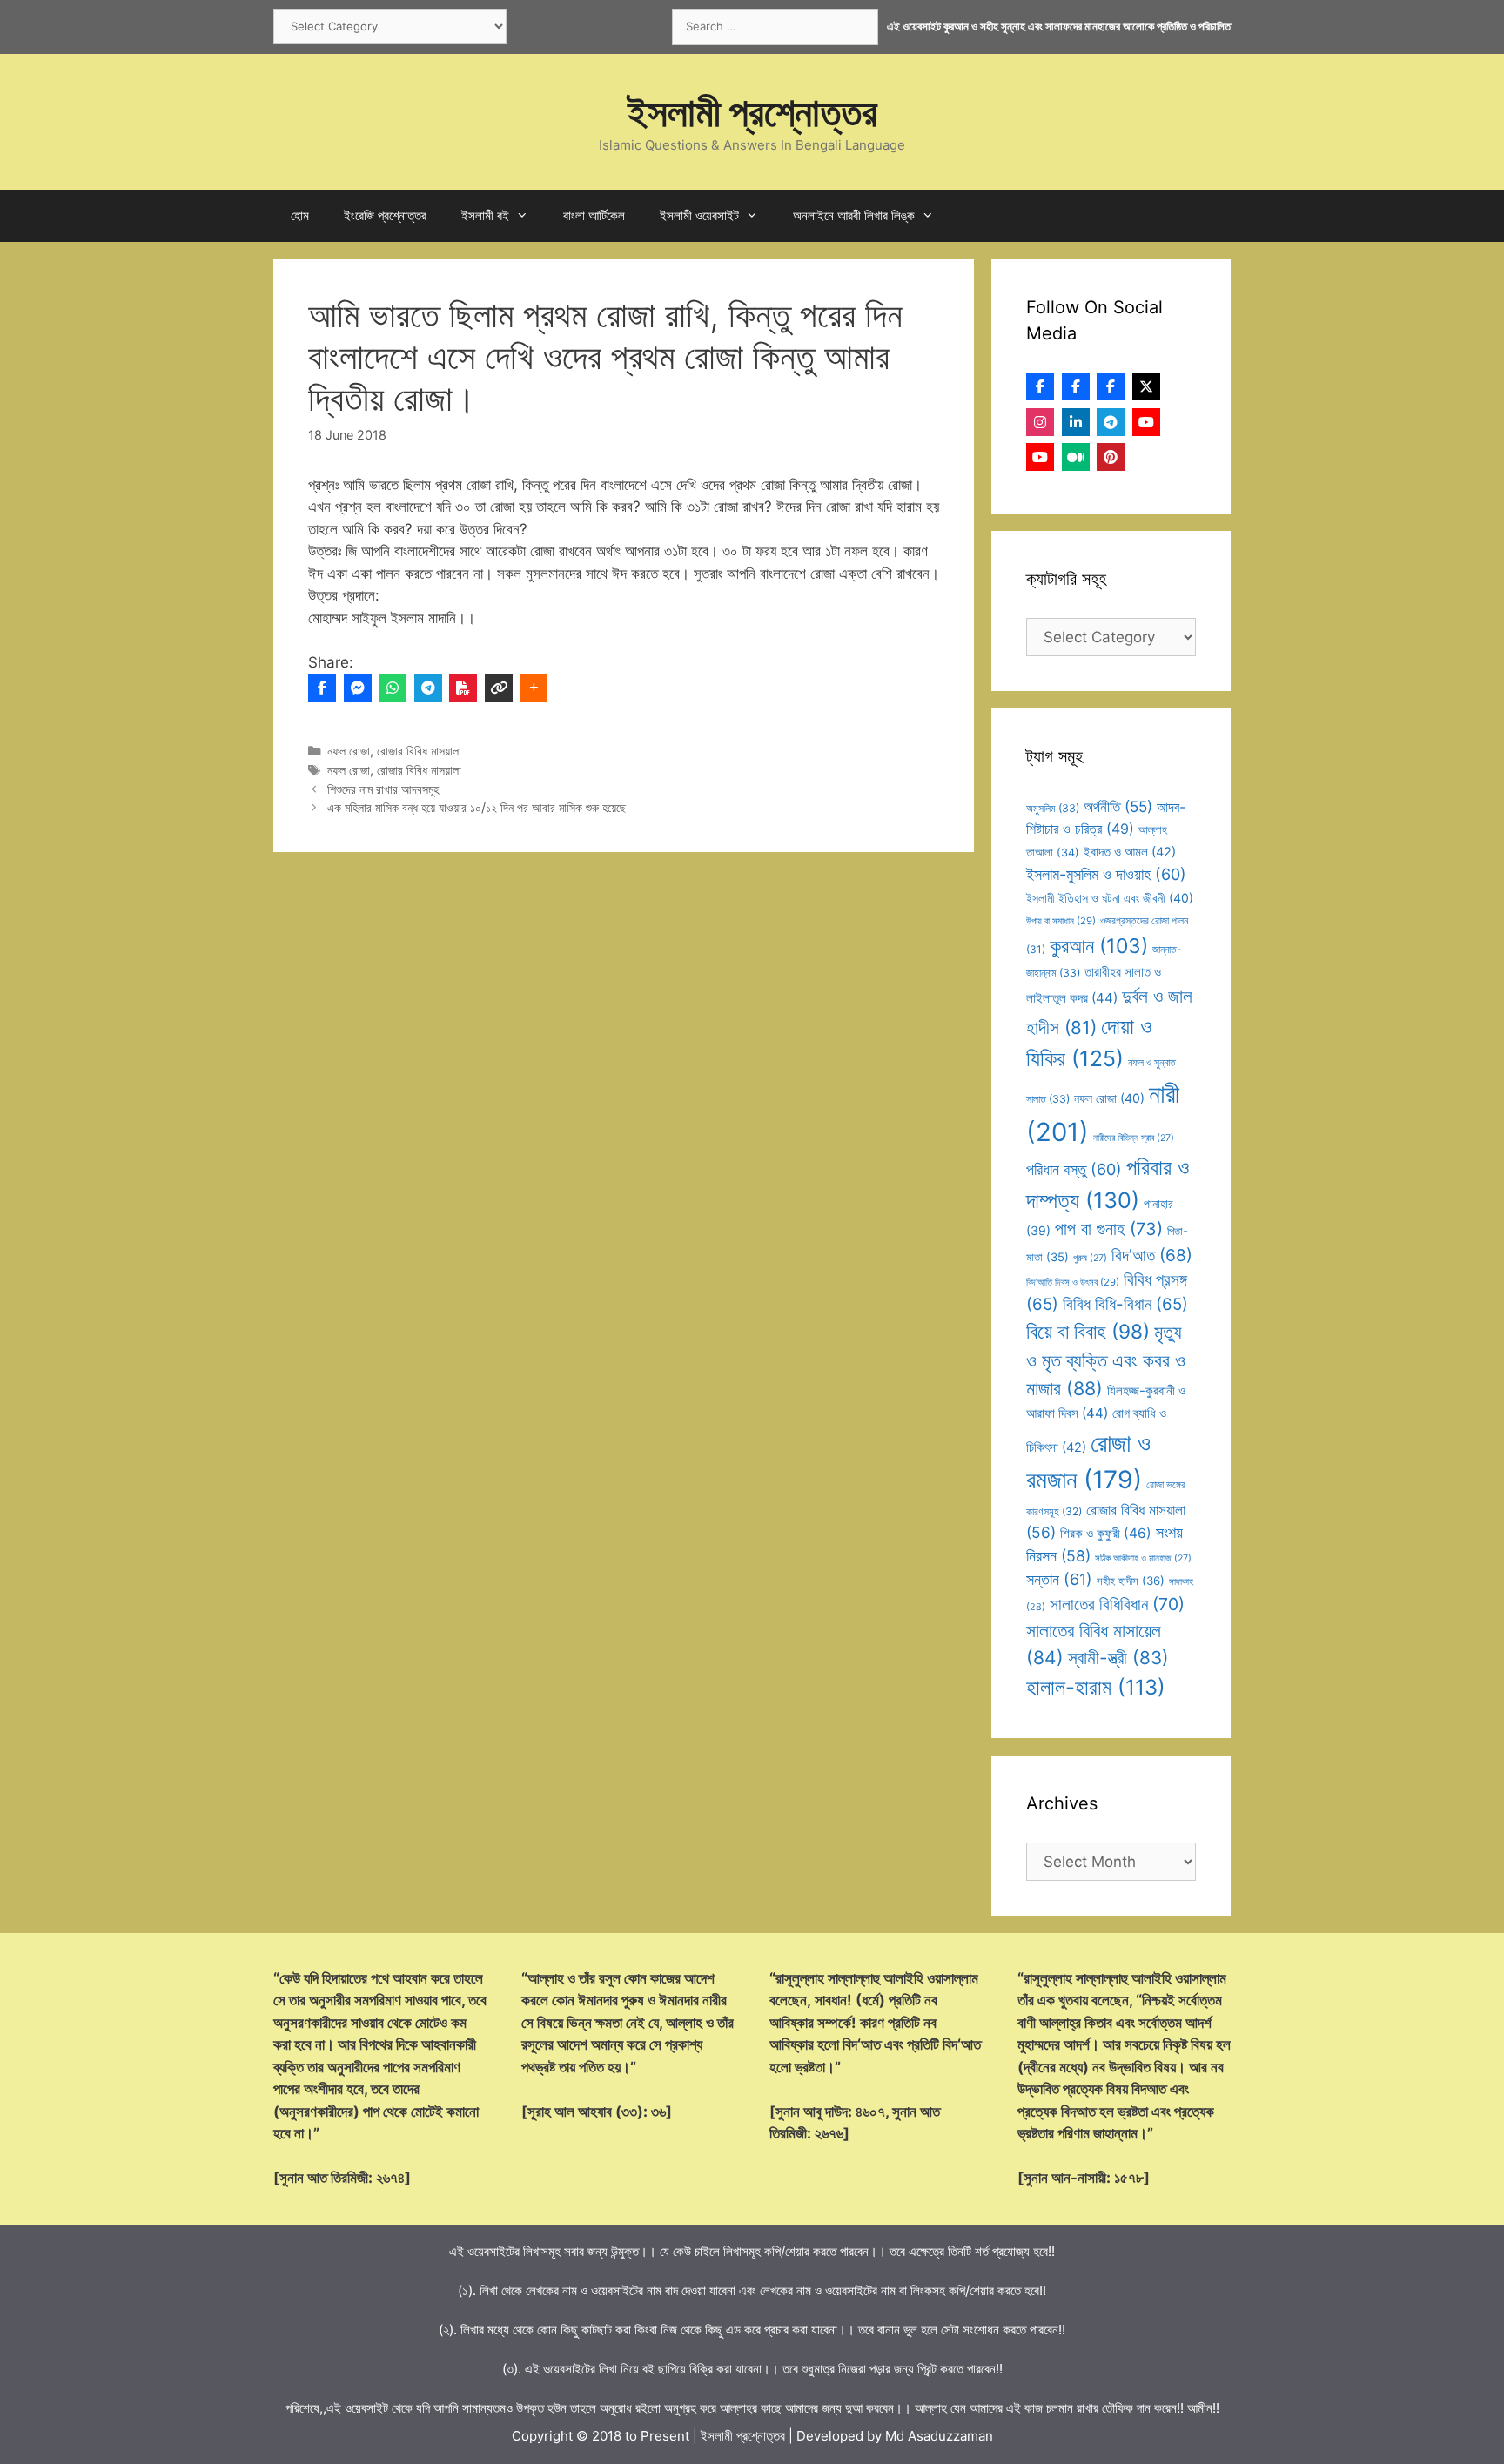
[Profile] (1040, 386)
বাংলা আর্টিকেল (594, 215)
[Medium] (1076, 457)
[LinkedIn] (1076, 422)
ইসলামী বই (485, 215)
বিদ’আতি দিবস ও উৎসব (1073, 1282)
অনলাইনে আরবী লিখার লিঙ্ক (854, 215)
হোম (300, 215)
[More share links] (534, 688)
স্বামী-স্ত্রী (1118, 1658)
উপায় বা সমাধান (1061, 921)
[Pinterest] (1111, 457)
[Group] (1111, 386)
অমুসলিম (1053, 808)
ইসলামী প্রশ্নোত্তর (752, 112)
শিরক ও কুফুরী (1106, 1533)
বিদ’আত (1152, 1255)
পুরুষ (1090, 1258)
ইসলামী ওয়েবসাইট (699, 215)
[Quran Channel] (1040, 457)
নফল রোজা (349, 751)
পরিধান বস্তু (1074, 1169)
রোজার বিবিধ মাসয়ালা (419, 751)
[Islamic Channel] (1146, 422)
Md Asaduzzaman (939, 2436)
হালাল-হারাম (1096, 1687)
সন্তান (1059, 1579)
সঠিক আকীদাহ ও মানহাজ (1143, 1558)
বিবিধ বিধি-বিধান (1125, 1304)
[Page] (1076, 386)
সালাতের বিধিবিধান (1117, 1604)
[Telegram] (428, 688)
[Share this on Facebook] (322, 688)
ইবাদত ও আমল (1130, 852)
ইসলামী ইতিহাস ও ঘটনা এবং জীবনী (1110, 898)
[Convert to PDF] (463, 688)
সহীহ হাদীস (1131, 1581)
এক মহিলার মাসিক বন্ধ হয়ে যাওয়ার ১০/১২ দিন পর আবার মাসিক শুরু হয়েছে (477, 807)
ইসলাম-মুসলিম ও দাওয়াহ (1106, 874)
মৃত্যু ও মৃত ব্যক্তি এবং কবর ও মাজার (1106, 1360)
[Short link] (499, 688)
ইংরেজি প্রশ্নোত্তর (385, 215)
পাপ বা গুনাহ (1109, 1229)
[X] (1146, 386)
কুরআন (1099, 946)
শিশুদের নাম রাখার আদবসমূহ (383, 789)
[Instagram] (1040, 422)
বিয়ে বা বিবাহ (1088, 1331)
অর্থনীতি (1118, 806)
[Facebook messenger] (358, 688)
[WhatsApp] (393, 688)
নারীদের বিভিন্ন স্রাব (1134, 1138)
